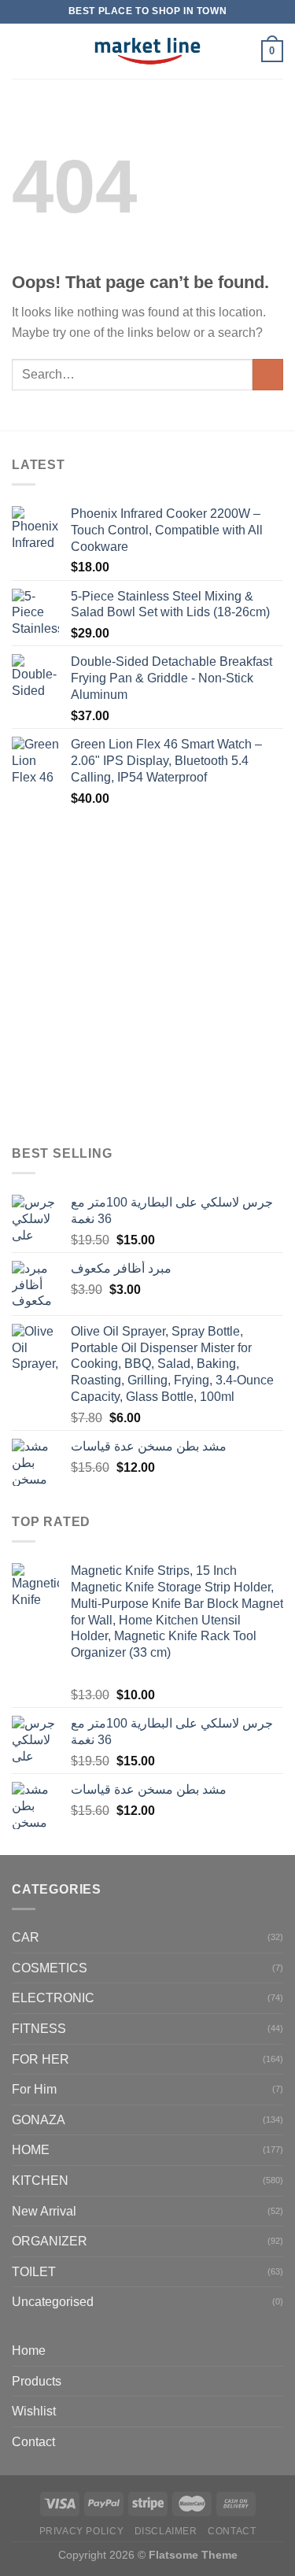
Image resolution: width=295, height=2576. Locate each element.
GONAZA (39, 2120)
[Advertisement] (147, 977)
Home (29, 2351)
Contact (33, 2442)
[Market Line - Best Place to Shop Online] (147, 51)
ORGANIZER (50, 2241)
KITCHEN (40, 2181)
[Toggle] (277, 2381)
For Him (34, 2089)
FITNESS (39, 2029)
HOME (31, 2150)
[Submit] (268, 374)
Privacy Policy (82, 2531)
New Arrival (44, 2211)
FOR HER (41, 2059)
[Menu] (21, 51)
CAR (26, 1937)
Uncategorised (53, 2302)
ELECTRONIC (53, 1998)
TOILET (34, 2272)
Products (37, 2381)
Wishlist (34, 2411)
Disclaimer (166, 2531)
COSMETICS (50, 1968)
